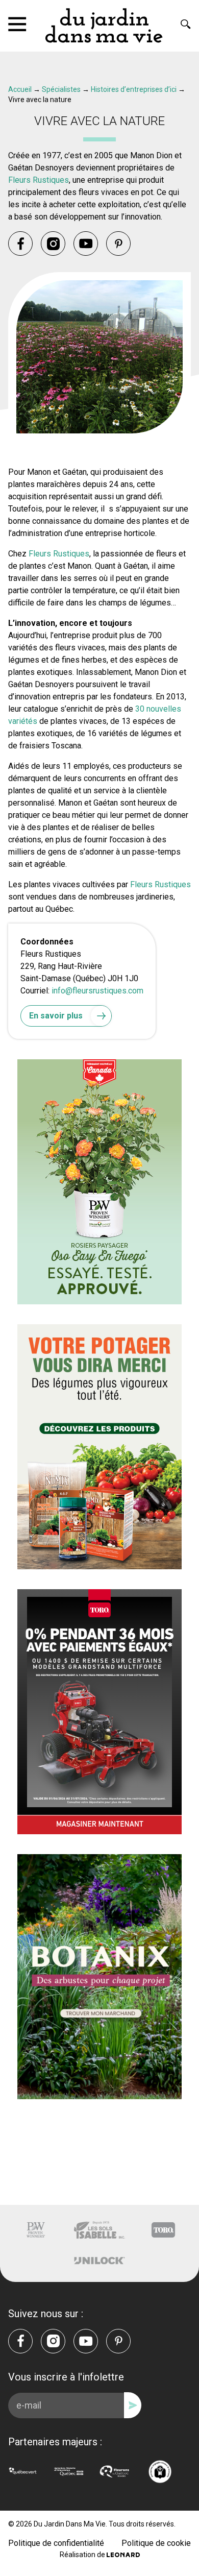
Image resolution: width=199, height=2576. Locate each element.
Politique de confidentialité (56, 2543)
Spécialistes (61, 89)
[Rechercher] (186, 24)
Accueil (20, 89)
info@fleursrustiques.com (97, 991)
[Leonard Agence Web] (123, 2555)
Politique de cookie (156, 2543)
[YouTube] (86, 244)
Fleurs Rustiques (39, 180)
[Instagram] (53, 244)
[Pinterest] (118, 244)
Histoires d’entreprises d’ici (134, 89)
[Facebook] (20, 244)
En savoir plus (56, 1016)
